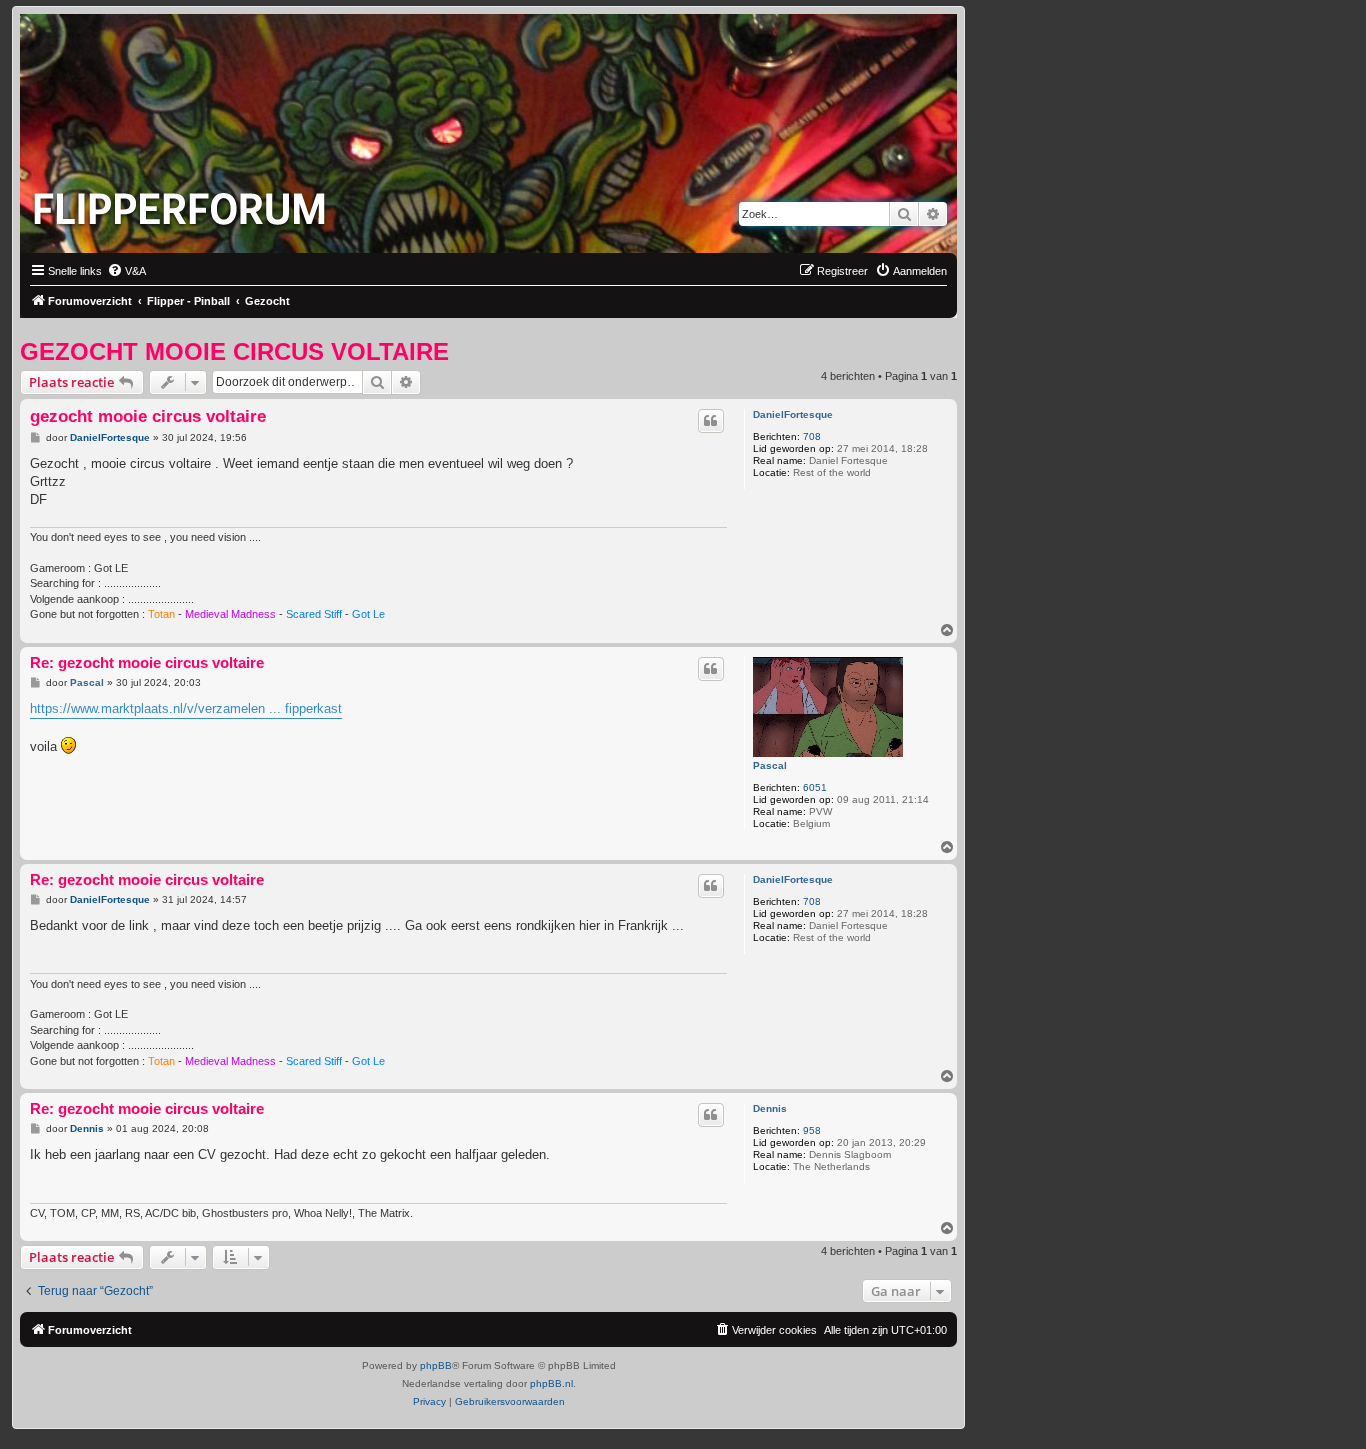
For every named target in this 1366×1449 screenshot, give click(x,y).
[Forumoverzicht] (184, 203)
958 (812, 1130)
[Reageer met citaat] (711, 421)
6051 (815, 787)
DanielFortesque (793, 414)
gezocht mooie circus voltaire (234, 351)
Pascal (770, 765)
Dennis (770, 1108)
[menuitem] (126, 271)
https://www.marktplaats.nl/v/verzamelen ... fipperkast (186, 708)
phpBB (436, 1365)
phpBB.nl (551, 1383)
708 (812, 436)
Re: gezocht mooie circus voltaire (147, 662)
